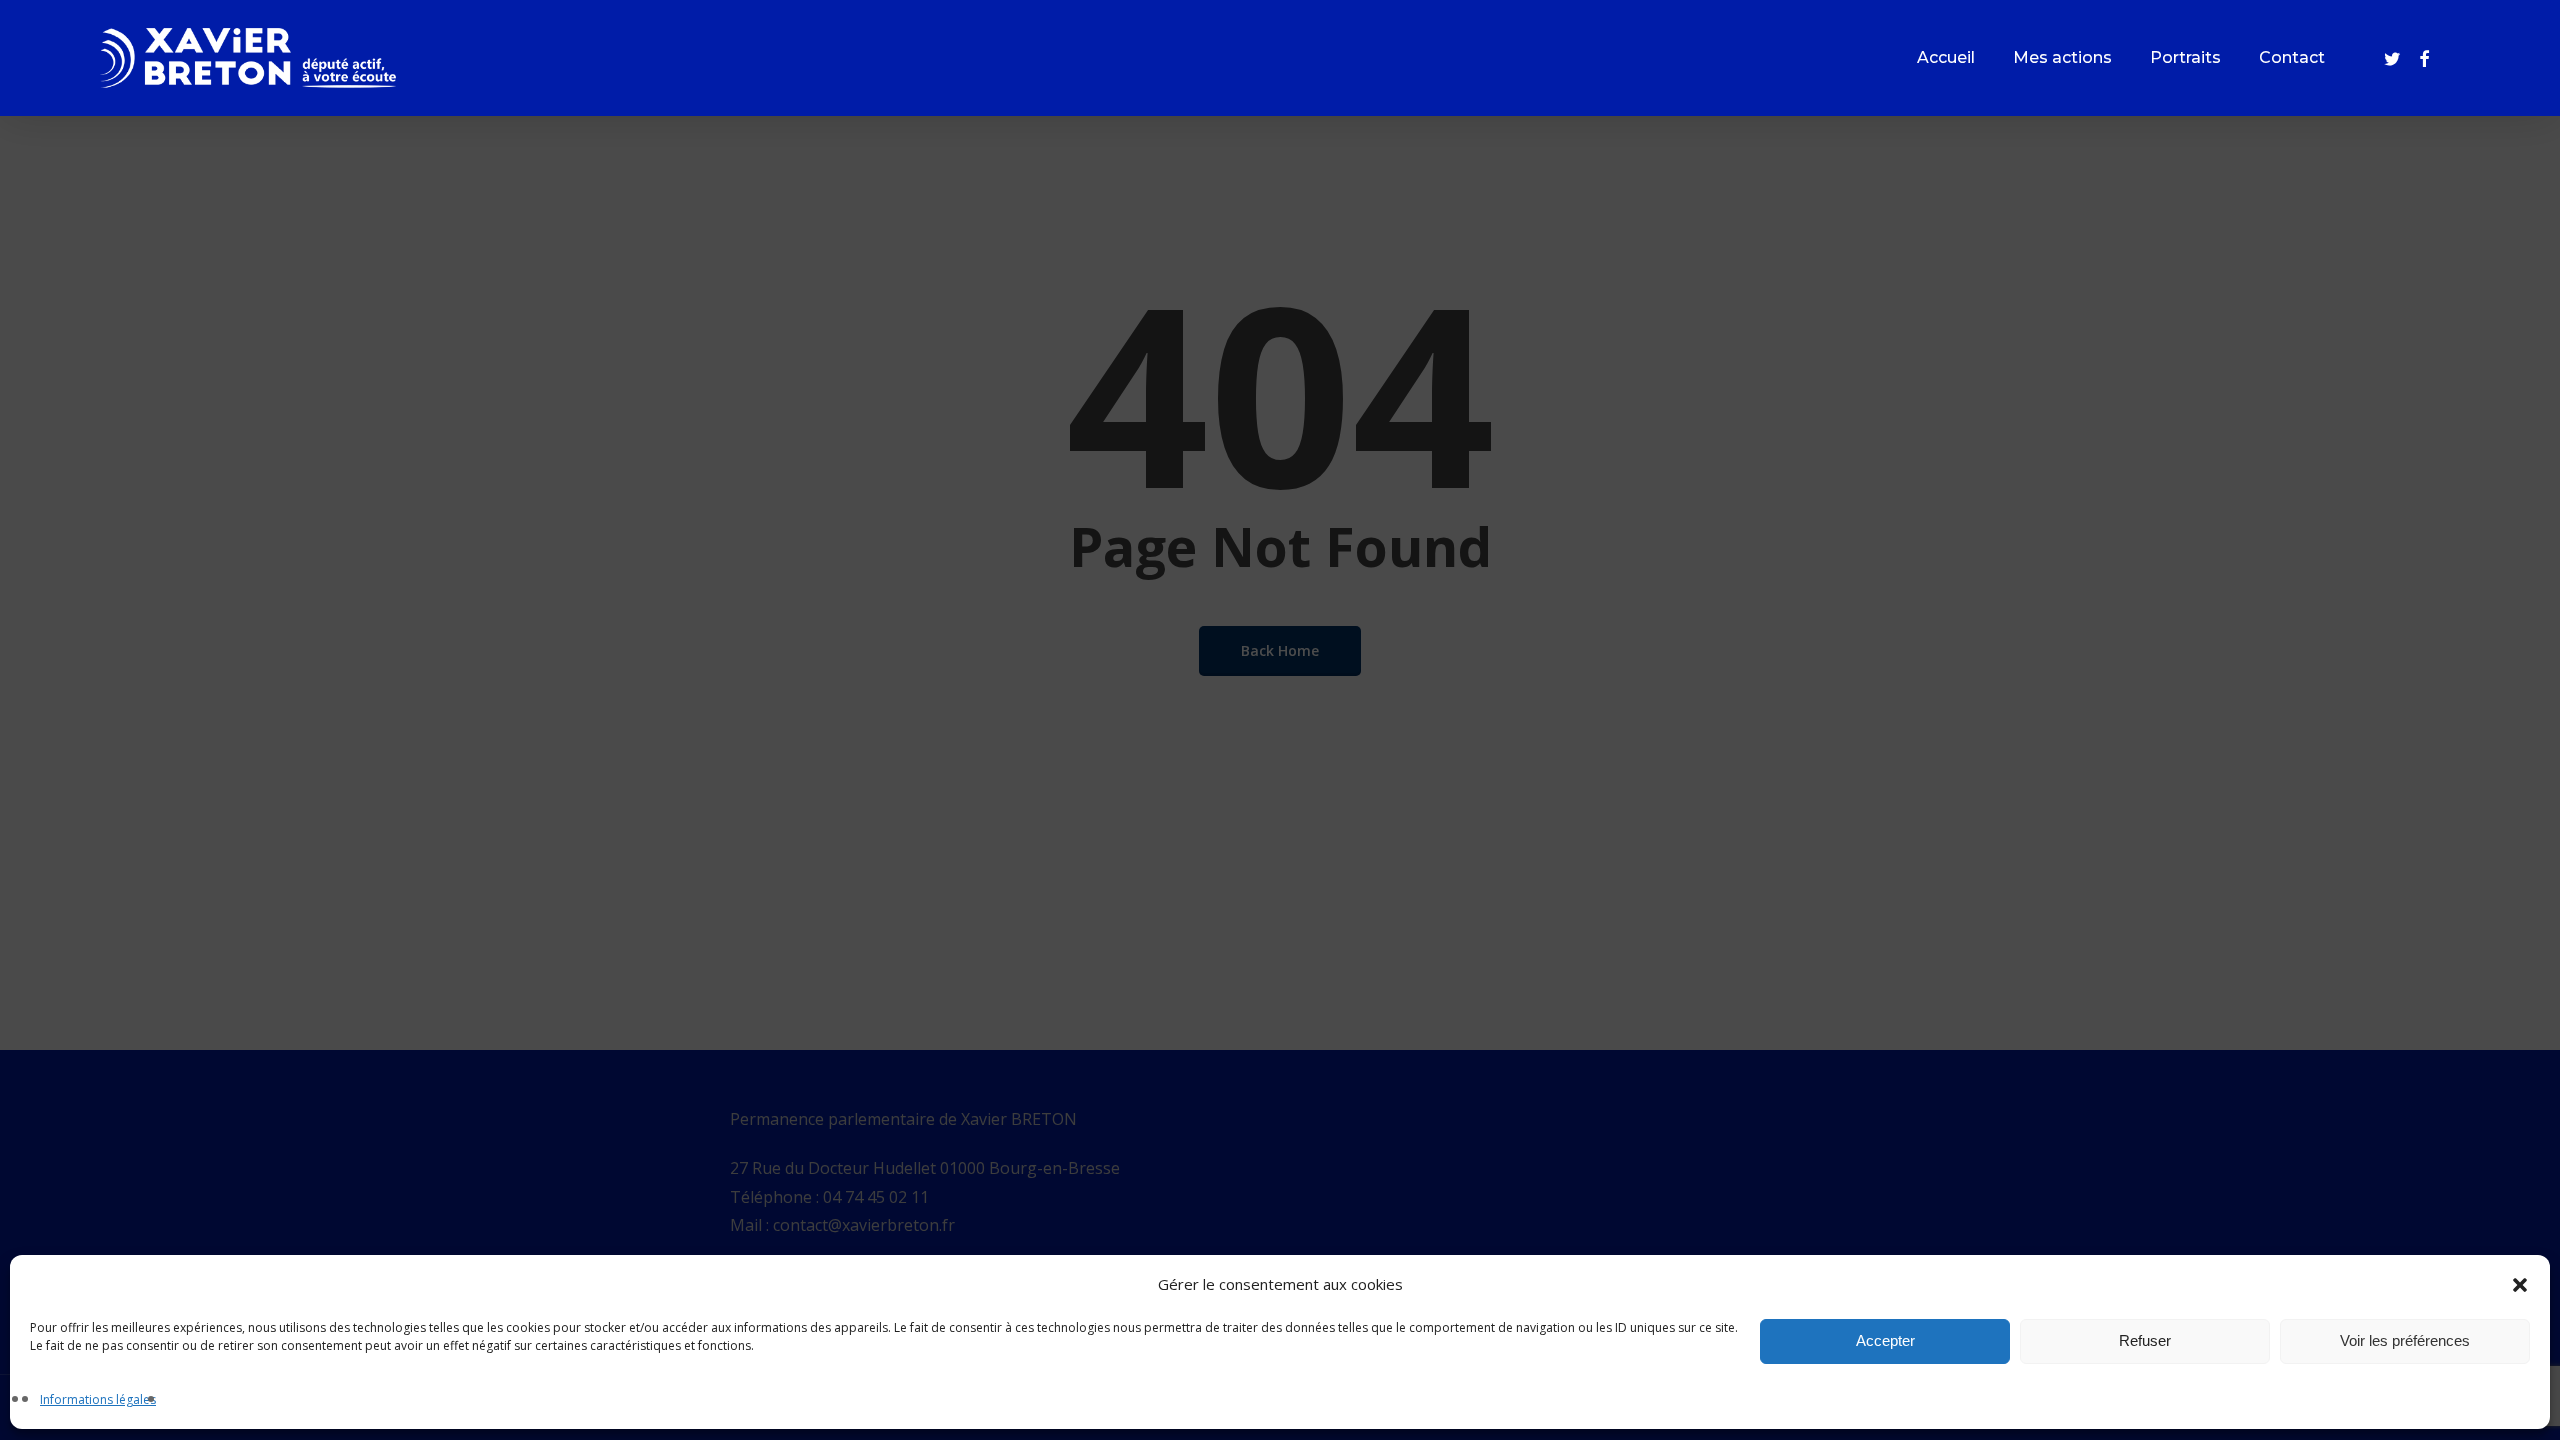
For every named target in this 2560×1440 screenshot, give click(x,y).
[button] (2520, 1285)
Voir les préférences (2405, 1341)
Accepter (1885, 1341)
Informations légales (98, 1399)
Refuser (2145, 1341)
